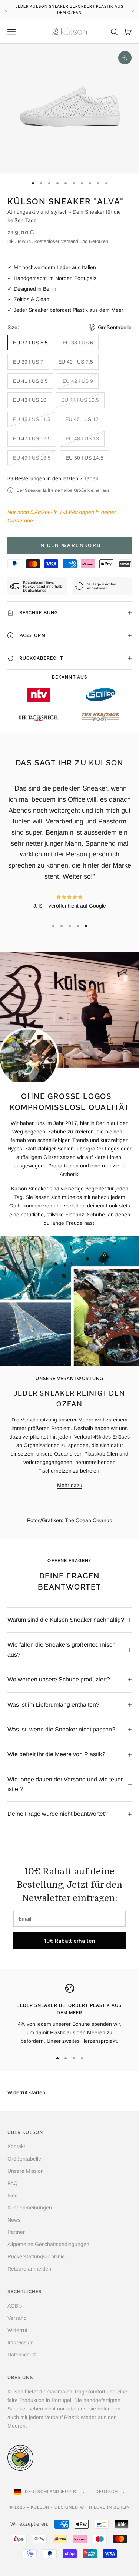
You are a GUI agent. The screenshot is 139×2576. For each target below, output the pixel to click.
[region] (69, 2015)
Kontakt (16, 2146)
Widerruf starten (26, 2092)
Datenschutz (22, 2355)
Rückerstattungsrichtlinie (36, 2256)
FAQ (13, 2183)
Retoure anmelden (29, 2269)
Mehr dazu (70, 1485)
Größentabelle (24, 2159)
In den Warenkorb (69, 545)
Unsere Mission (26, 2171)
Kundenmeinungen (30, 2208)
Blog (13, 2195)
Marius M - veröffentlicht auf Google (69, 851)
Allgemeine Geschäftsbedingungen (48, 2244)
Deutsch (107, 2492)
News (14, 2220)
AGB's (15, 2306)
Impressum (21, 2342)
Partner (16, 2232)
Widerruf (17, 2330)
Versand (17, 2318)
